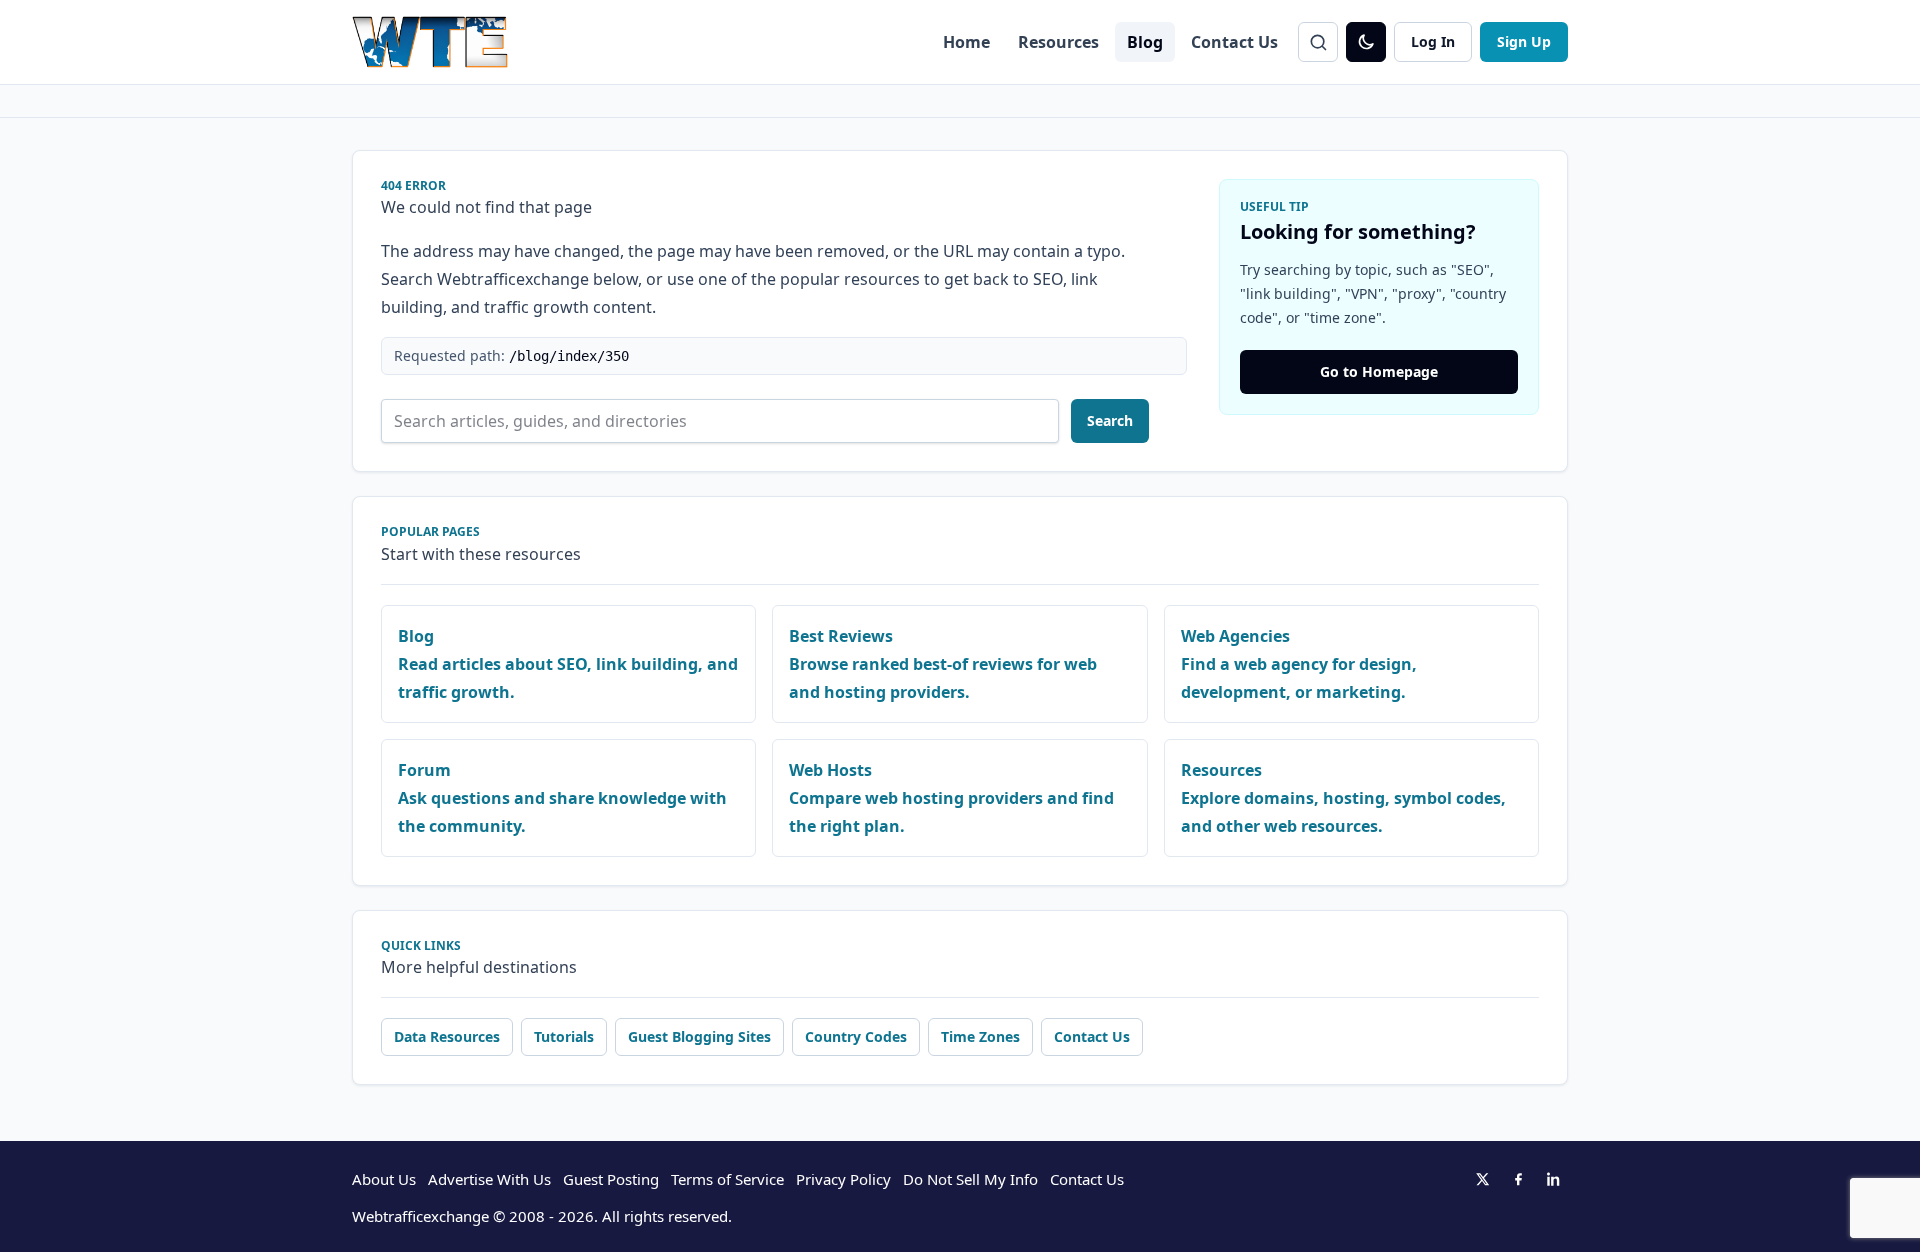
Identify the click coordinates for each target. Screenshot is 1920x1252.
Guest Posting (611, 1179)
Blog (1145, 42)
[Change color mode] (1366, 42)
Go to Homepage (1379, 371)
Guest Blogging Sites (699, 1036)
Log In (1433, 41)
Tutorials (564, 1036)
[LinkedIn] (1554, 1179)
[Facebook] (1518, 1179)
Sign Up (1524, 41)
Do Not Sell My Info (970, 1179)
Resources (1058, 42)
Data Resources (447, 1036)
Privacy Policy (843, 1179)
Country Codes (856, 1036)
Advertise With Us (489, 1179)
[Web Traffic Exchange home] (430, 42)
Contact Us (1234, 42)
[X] (1482, 1179)
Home (966, 42)
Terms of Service (727, 1179)
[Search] (1318, 42)
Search (1110, 420)
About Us (384, 1179)
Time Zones (980, 1036)
